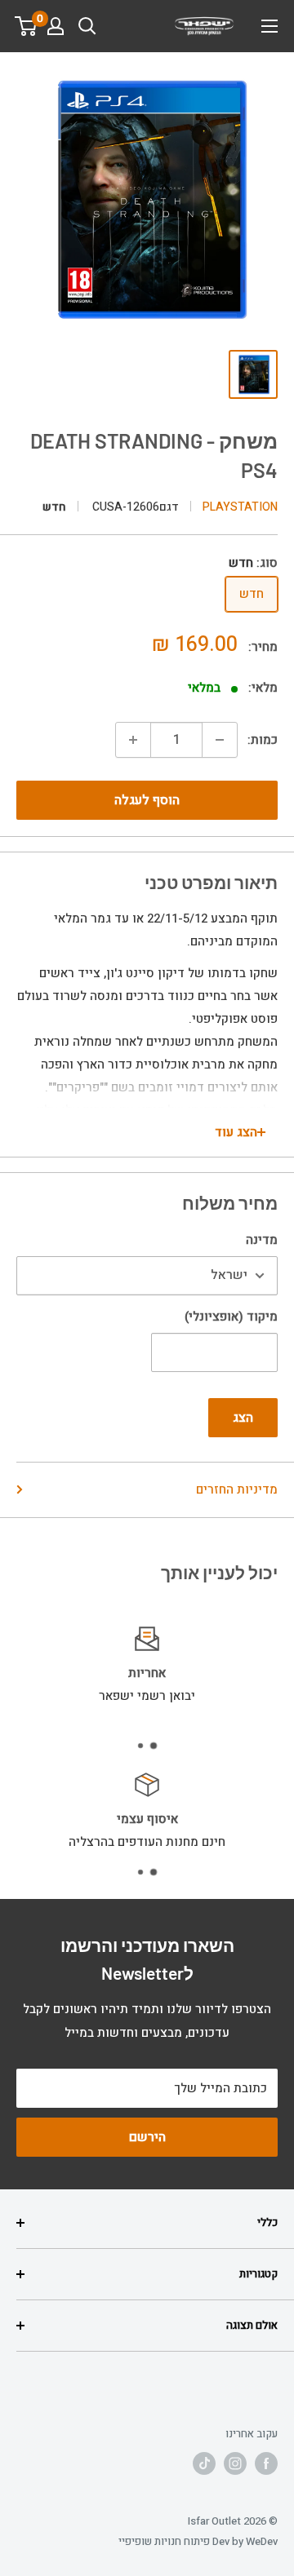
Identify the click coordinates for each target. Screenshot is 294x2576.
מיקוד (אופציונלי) (231, 1317)
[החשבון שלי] (56, 26)
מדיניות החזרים (237, 1489)
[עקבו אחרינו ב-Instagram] (235, 2463)
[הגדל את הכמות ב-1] (133, 740)
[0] (27, 26)
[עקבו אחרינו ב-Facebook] (266, 2463)
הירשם (147, 2137)
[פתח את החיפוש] (87, 26)
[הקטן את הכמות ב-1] (220, 740)
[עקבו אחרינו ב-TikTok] (204, 2463)
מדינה (262, 1240)
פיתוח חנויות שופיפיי (164, 2541)
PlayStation (240, 507)
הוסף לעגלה (147, 800)
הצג (243, 1418)
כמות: (263, 740)
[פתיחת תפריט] (269, 26)
